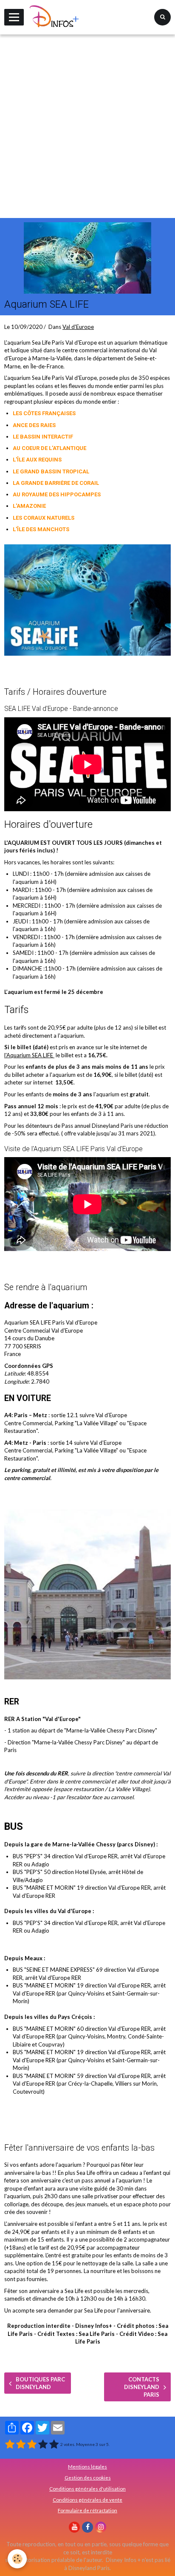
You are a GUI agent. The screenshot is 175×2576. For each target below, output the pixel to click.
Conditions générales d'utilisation (87, 2488)
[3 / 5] (32, 2444)
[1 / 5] (10, 2444)
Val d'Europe (78, 327)
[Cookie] (17, 2559)
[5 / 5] (54, 2444)
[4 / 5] (43, 2444)
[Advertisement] (87, 126)
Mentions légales (87, 2466)
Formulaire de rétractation (87, 2510)
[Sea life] (87, 599)
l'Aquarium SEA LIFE (29, 1055)
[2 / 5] (21, 2444)
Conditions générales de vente (87, 2500)
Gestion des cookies (88, 2477)
